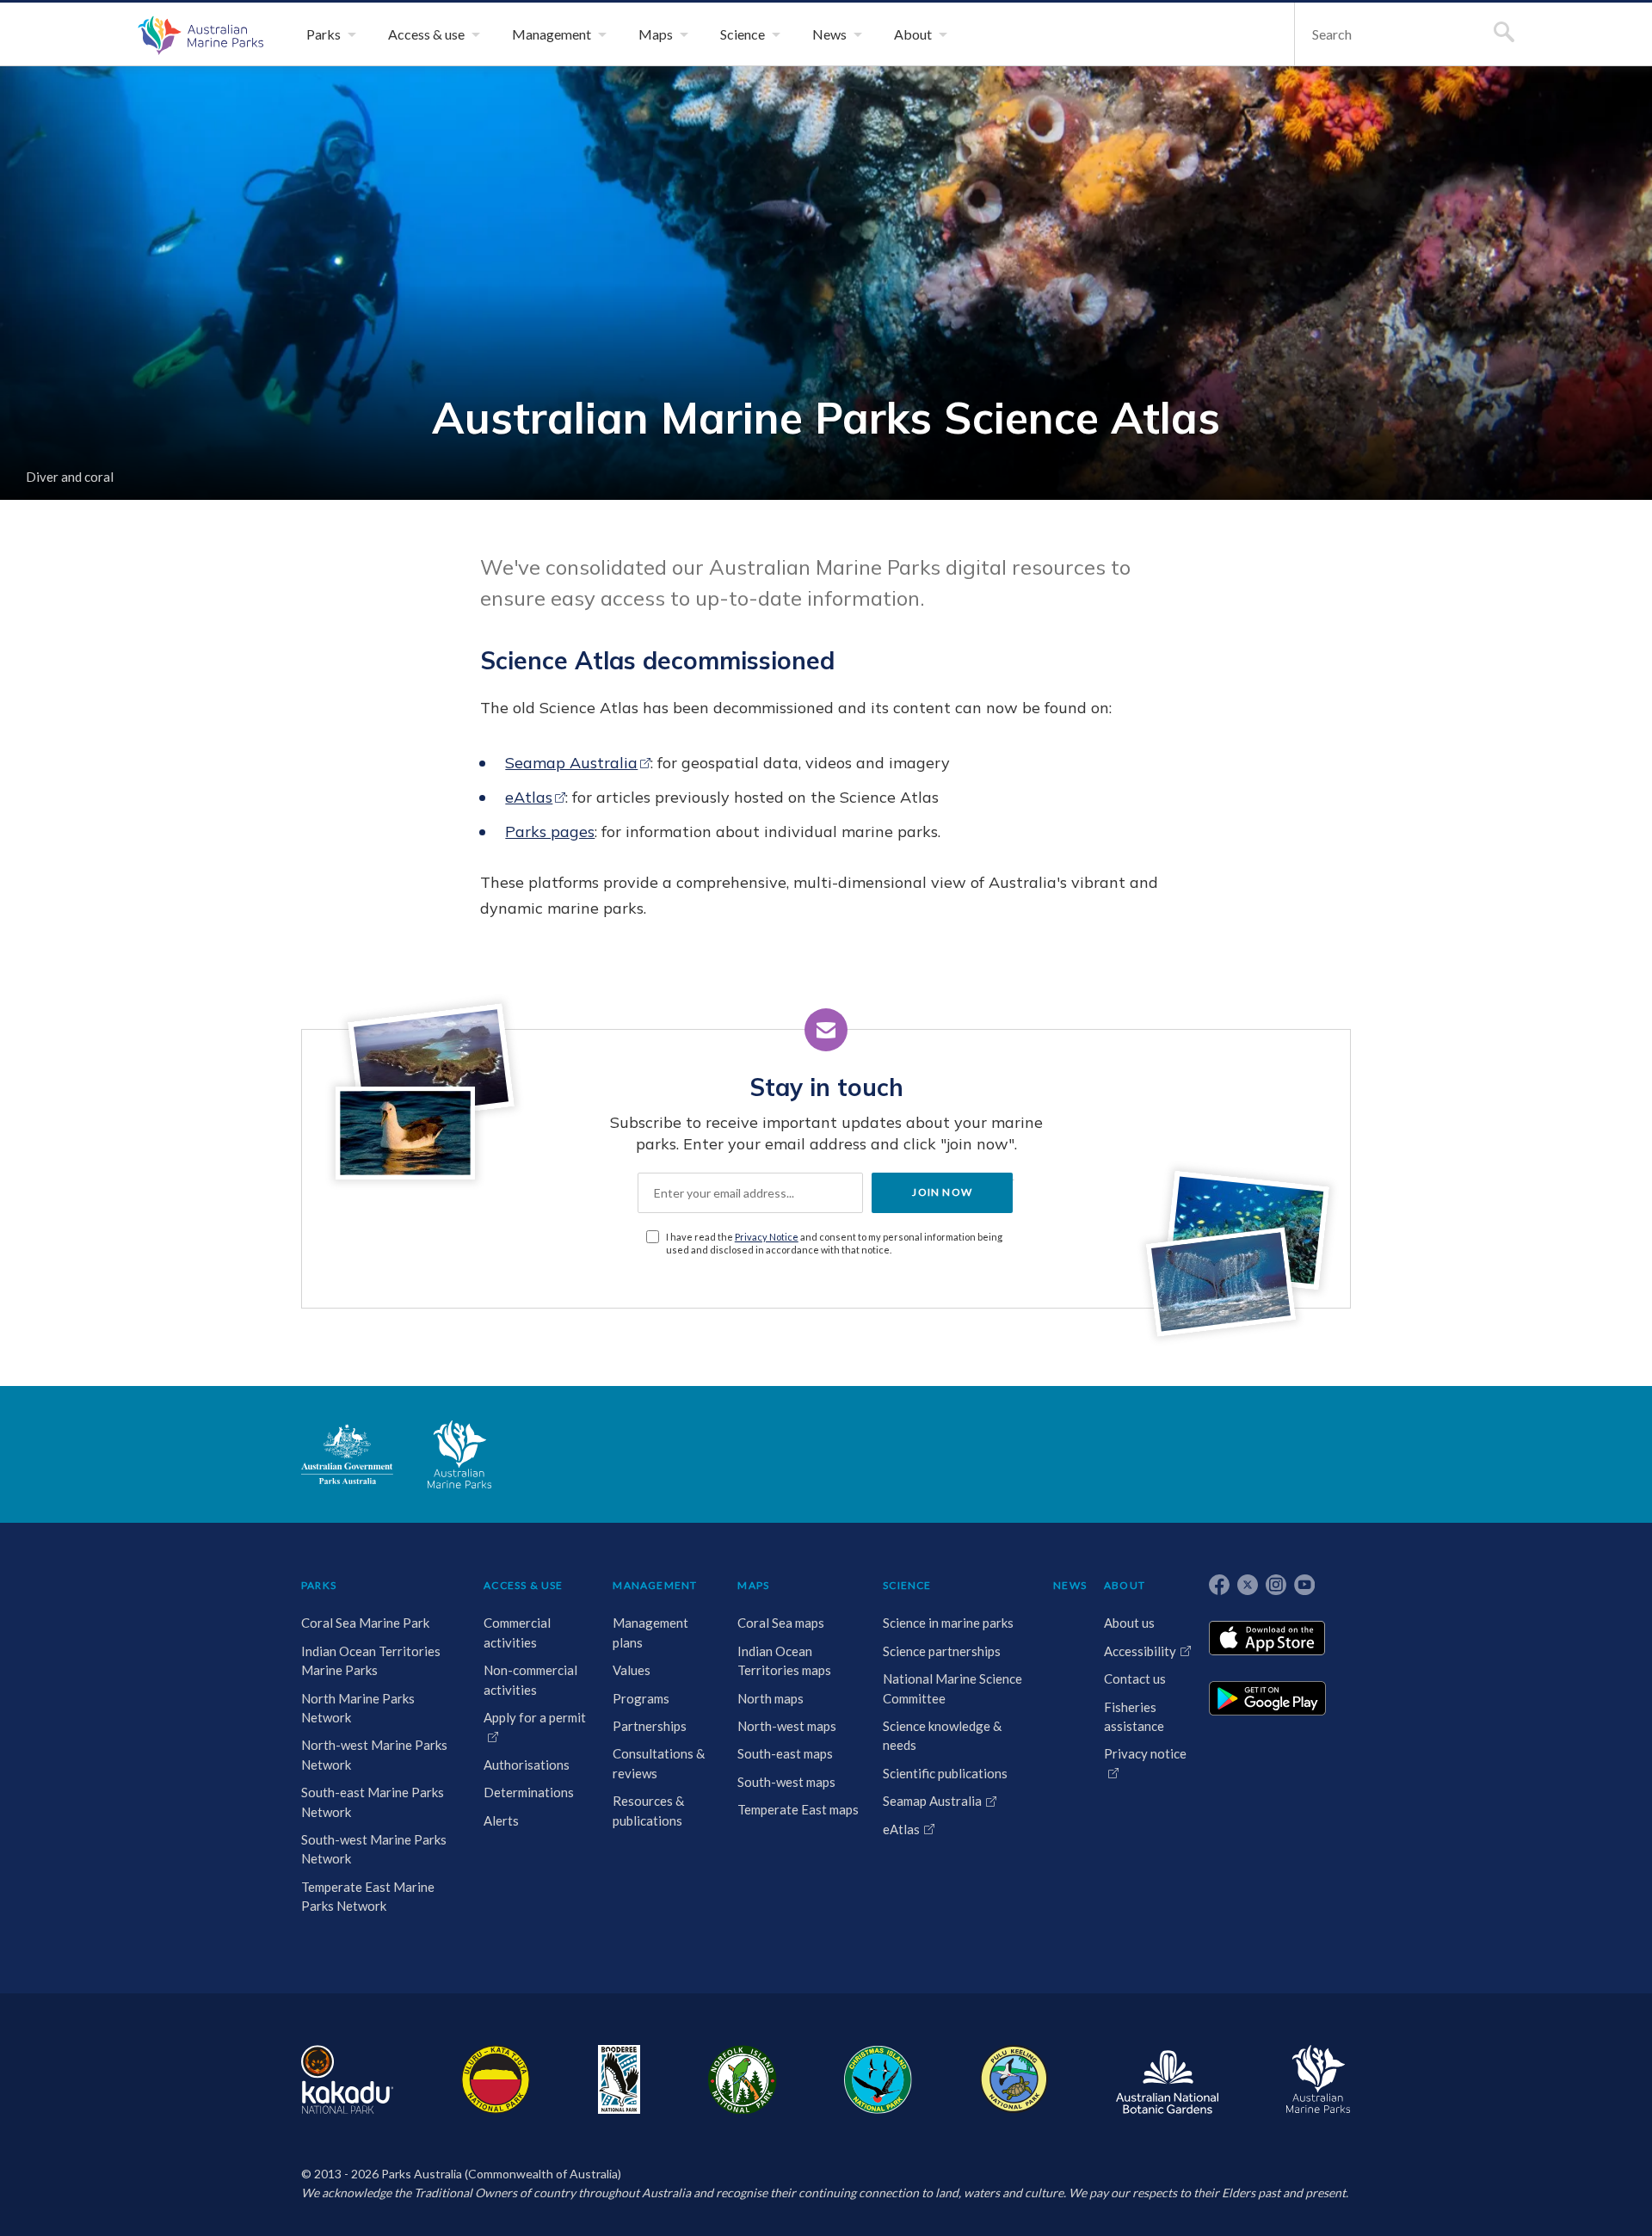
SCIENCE (907, 1585)
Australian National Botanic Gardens (1167, 2079)
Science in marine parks (948, 1623)
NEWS (1070, 1585)
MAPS (753, 1585)
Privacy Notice (767, 1237)
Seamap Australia (571, 763)
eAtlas (529, 797)
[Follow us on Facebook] (1219, 1585)
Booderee (619, 2079)
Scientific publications (945, 1773)
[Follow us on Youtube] (1304, 1585)
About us (1129, 1623)
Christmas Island (878, 2079)
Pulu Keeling (1014, 2079)
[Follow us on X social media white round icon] (1248, 1585)
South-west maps (786, 1782)
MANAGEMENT (655, 1585)
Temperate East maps (798, 1809)
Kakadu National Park (347, 2079)
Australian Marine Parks (198, 34)
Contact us (1135, 1679)
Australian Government (347, 1454)
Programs (641, 1698)
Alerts (501, 1820)
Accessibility (1140, 1651)
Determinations (529, 1792)
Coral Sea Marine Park (365, 1623)
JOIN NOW (942, 1192)
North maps (771, 1698)
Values (632, 1670)
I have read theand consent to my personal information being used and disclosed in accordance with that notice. (834, 1243)
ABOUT (1125, 1585)
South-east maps (785, 1753)
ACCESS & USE (523, 1585)
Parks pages (550, 832)
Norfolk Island (743, 2079)
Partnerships (650, 1726)
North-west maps (787, 1726)
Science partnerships (942, 1651)
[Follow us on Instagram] (1276, 1585)
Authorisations (527, 1765)
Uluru (496, 2079)
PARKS (319, 1585)
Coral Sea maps (781, 1623)
